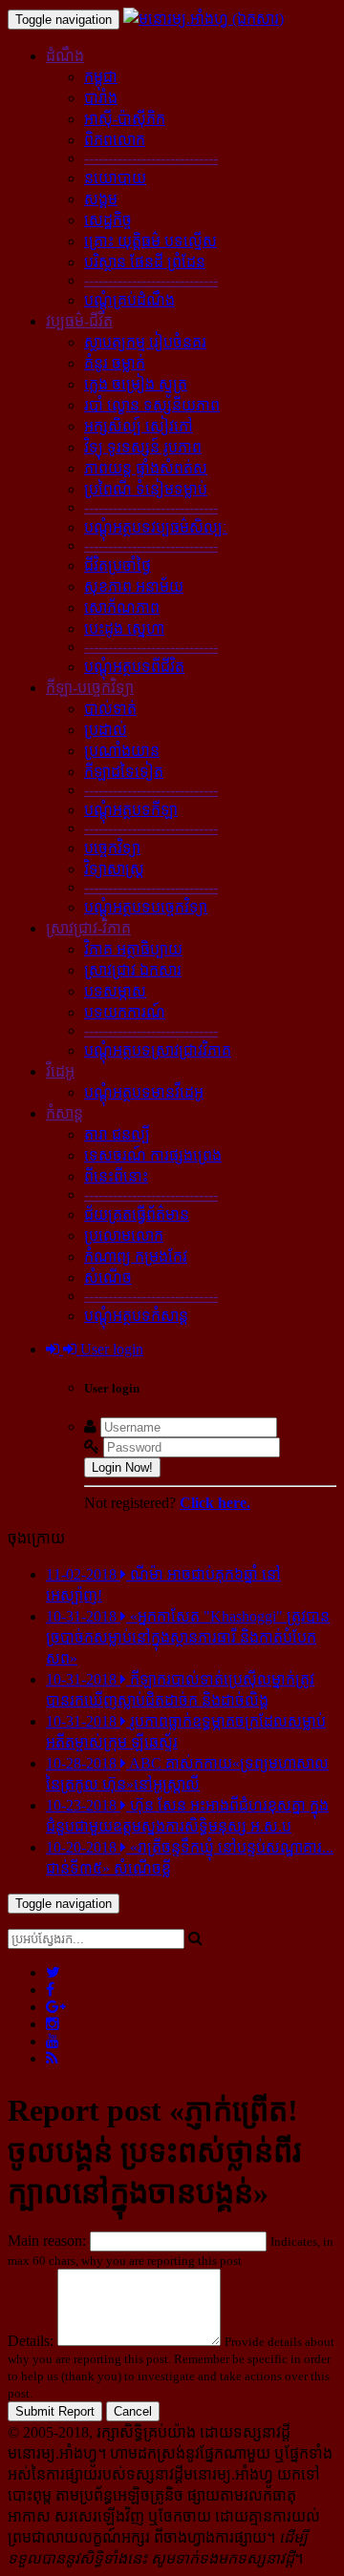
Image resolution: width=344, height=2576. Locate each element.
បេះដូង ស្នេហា (124, 628)
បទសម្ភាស (115, 991)
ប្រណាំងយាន (122, 751)
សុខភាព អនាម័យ (134, 586)
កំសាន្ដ (64, 1113)
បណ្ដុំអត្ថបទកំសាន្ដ (136, 1316)
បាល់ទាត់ (110, 709)
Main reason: (47, 2241)
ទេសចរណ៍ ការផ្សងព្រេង (153, 1155)
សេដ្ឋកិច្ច (108, 220)
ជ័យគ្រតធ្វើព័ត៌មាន (137, 1215)
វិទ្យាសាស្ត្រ (114, 869)
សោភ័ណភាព (122, 607)
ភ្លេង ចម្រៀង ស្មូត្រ (136, 384)
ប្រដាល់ (106, 730)
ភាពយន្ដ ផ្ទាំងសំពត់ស (146, 468)
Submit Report (55, 2411)
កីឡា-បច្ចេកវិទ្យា (90, 688)
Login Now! (122, 1467)
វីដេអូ (60, 1071)
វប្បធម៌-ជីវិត (79, 321)
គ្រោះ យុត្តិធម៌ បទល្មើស (150, 241)
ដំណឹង (65, 56)
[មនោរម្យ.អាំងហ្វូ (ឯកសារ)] (204, 19)
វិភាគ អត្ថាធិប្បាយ (133, 949)
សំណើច (108, 1278)
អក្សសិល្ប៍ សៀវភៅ (139, 426)
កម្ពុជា (101, 77)
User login (110, 1349)
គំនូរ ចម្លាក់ (115, 363)
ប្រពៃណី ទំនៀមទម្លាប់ (146, 489)
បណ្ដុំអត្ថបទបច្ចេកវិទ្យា (146, 907)
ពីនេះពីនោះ (116, 1176)
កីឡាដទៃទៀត (124, 772)
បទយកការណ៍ (125, 1012)
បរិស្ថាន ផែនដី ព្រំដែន (145, 262)
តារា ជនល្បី (117, 1134)
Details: (31, 2341)
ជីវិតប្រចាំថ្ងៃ (118, 565)
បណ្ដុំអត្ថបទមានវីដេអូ (144, 1092)
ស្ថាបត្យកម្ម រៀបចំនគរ (145, 342)
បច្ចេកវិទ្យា (112, 848)
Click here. (215, 1503)
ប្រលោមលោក (124, 1236)
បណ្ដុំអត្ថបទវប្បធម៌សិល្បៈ (156, 527)
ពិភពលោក (115, 140)
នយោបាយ (115, 178)
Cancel (133, 2411)
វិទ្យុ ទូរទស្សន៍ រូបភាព (143, 447)
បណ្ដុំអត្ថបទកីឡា (131, 810)
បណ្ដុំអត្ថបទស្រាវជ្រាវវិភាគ (158, 1050)
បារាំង (101, 98)
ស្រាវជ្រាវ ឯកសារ (133, 970)
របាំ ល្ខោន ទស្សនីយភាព (152, 405)
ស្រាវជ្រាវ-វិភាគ (88, 928)
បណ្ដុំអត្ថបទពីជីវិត (134, 667)
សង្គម (101, 199)
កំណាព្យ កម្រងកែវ (136, 1257)
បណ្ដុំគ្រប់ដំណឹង (129, 300)
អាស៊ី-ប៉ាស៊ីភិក (125, 119)
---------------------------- (151, 158)
